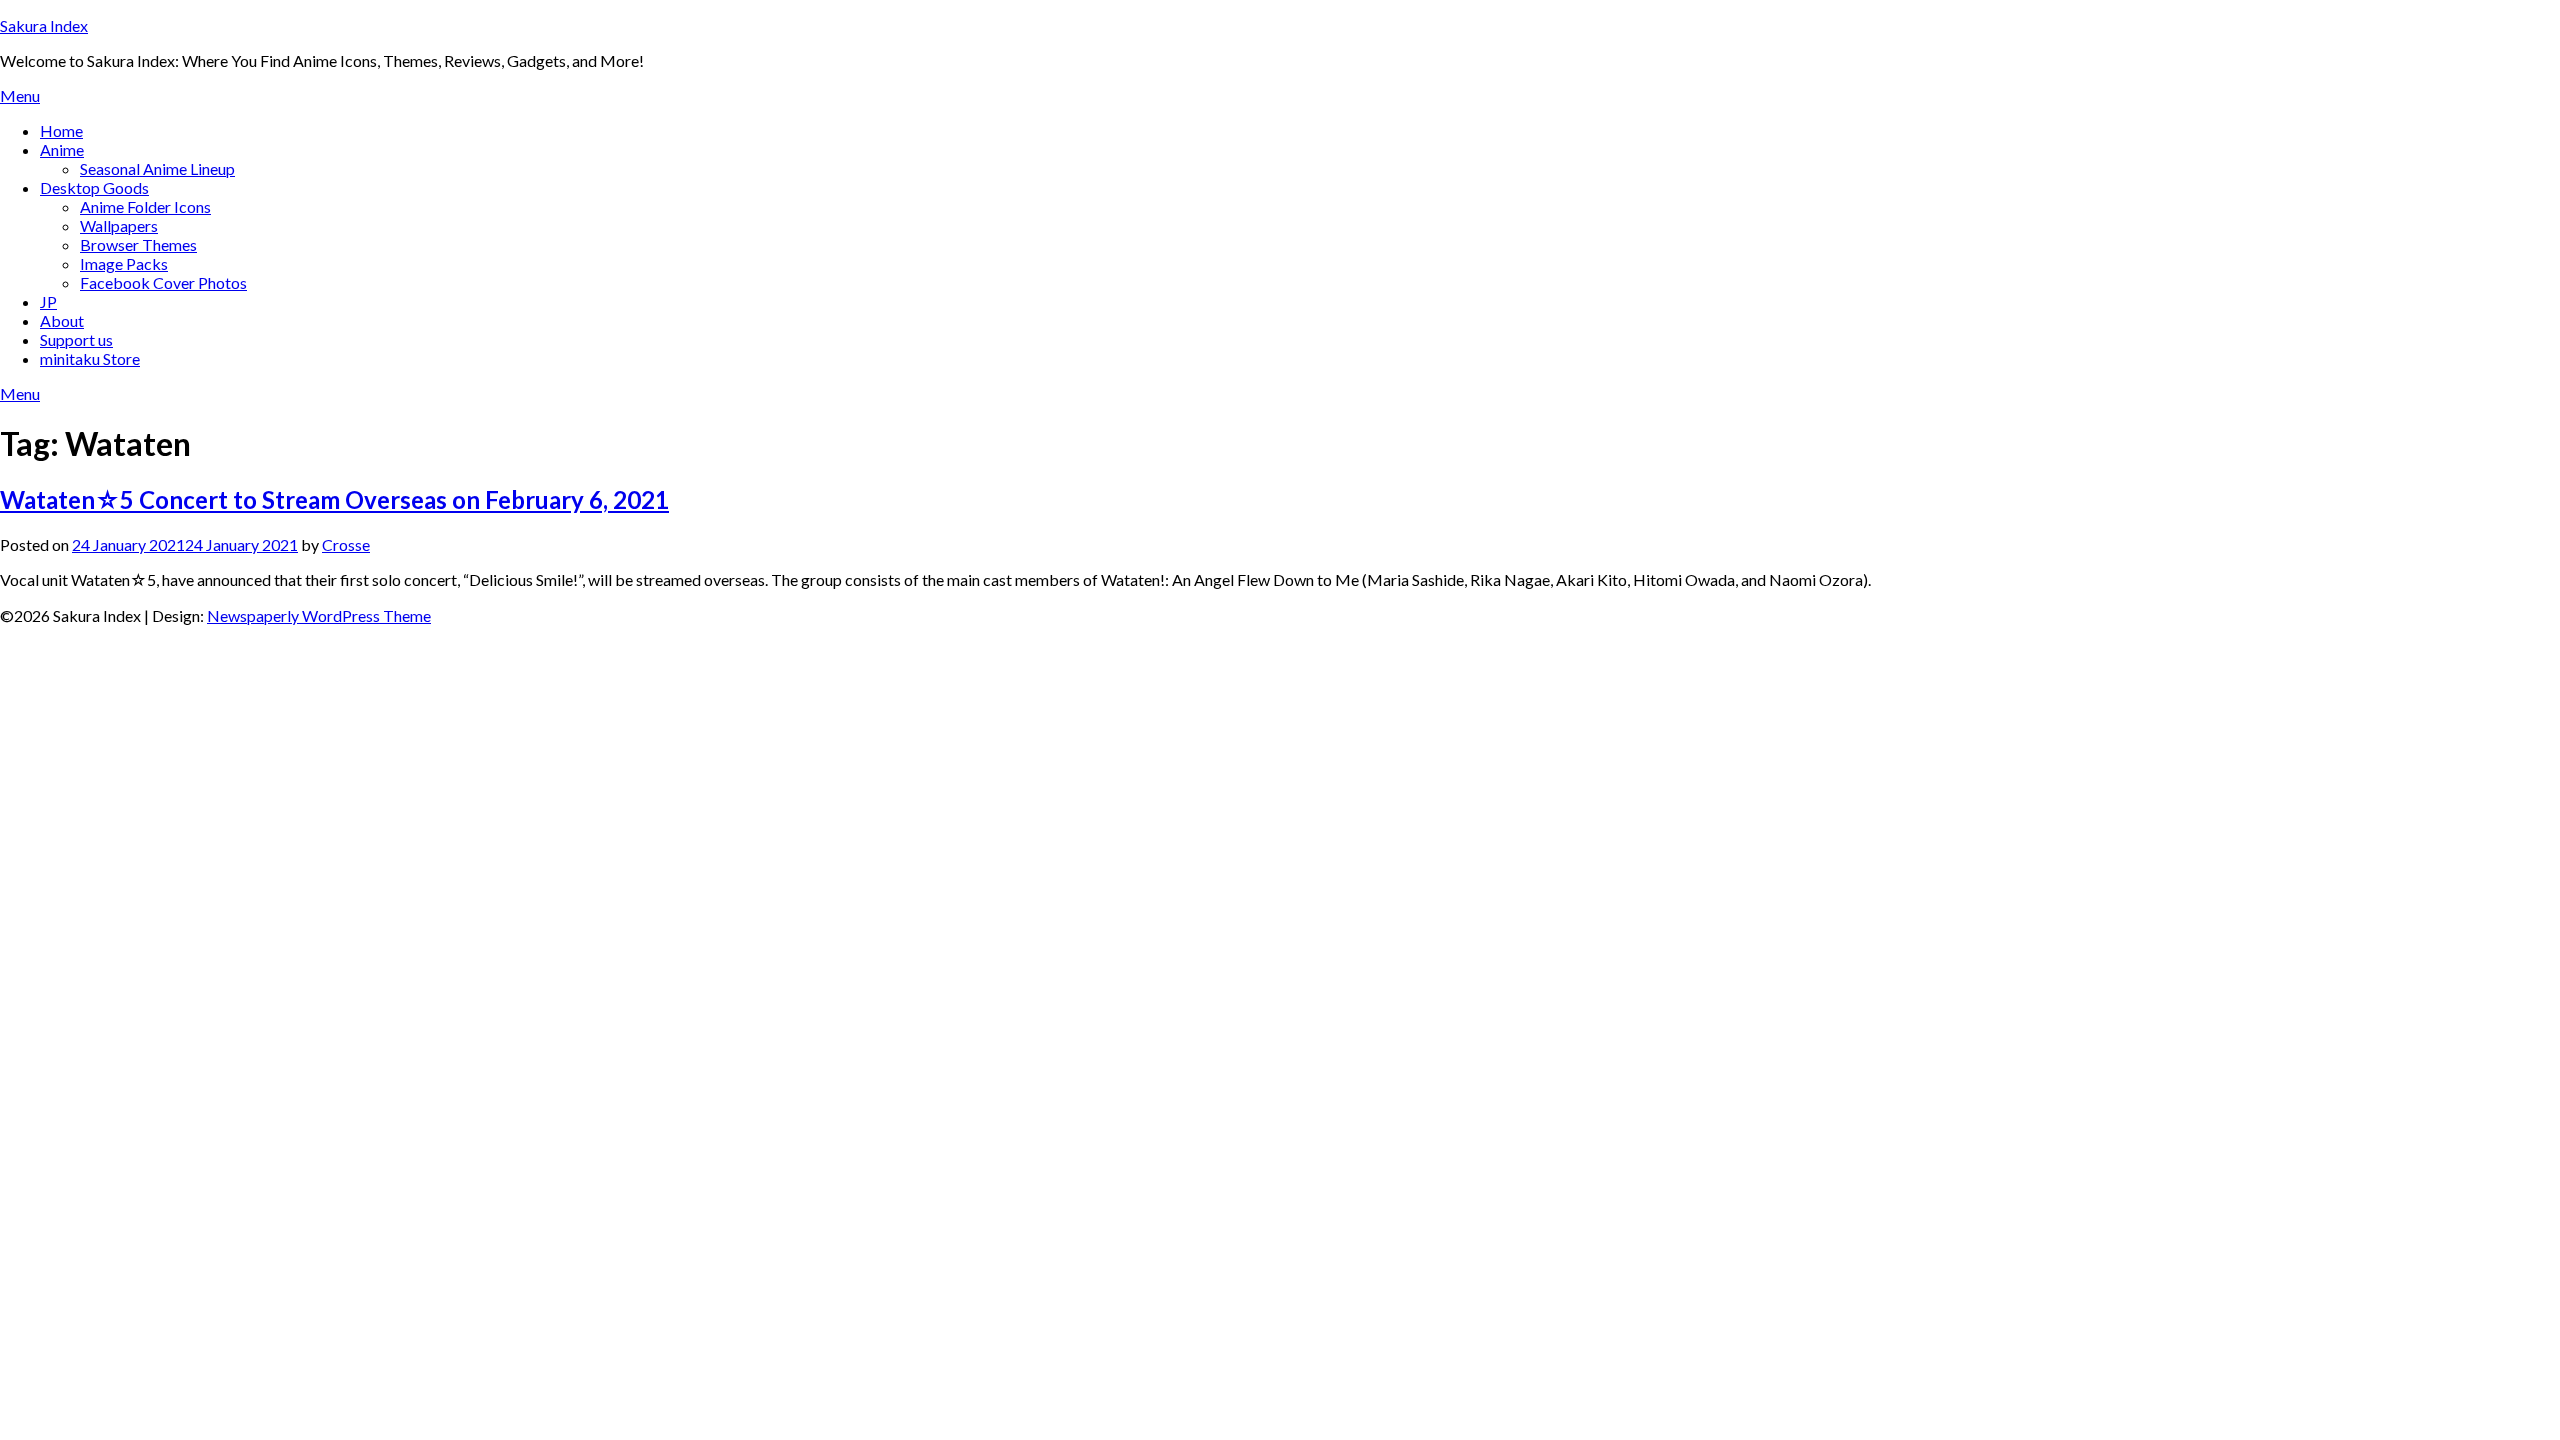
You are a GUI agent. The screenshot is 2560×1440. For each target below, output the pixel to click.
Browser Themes (138, 244)
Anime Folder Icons (145, 206)
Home (61, 130)
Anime (62, 149)
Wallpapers (119, 225)
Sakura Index (44, 25)
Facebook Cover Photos (163, 282)
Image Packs (124, 263)
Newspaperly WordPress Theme (319, 615)
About (62, 320)
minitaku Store (90, 358)
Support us (76, 339)
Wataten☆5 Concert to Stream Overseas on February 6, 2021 (334, 499)
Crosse (346, 544)
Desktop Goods (94, 187)
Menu (20, 95)
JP (48, 301)
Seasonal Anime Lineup (157, 168)
